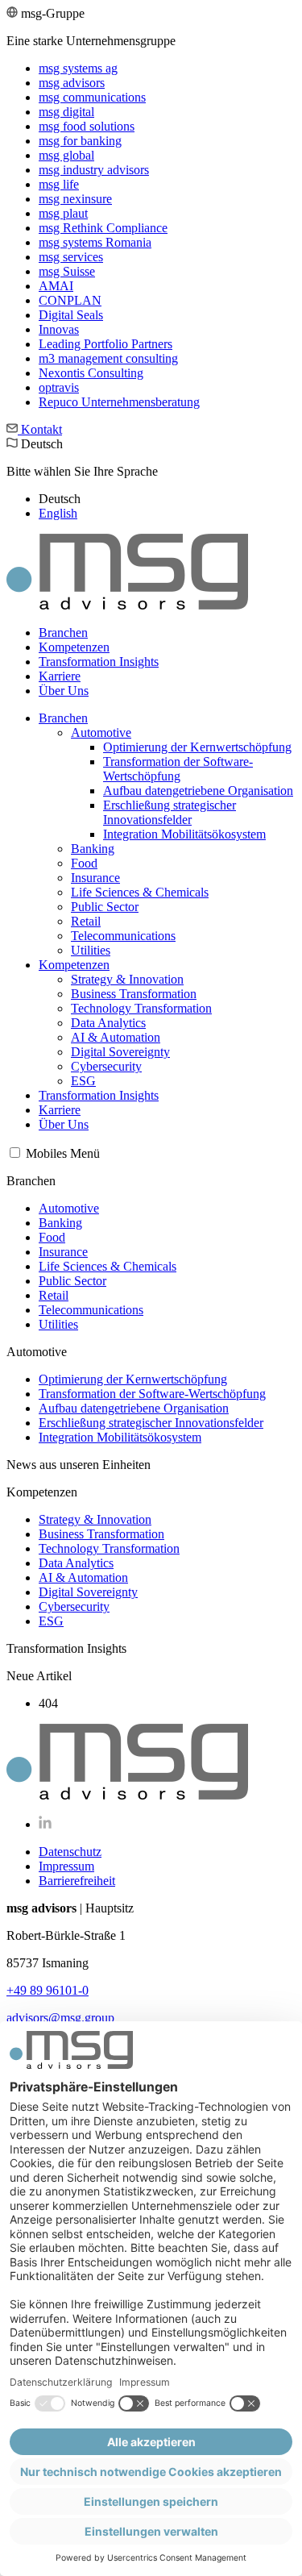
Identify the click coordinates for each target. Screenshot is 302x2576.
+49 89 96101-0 (48, 1990)
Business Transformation (134, 994)
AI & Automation (116, 1037)
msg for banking (80, 141)
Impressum (66, 1866)
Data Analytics (108, 1023)
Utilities (91, 950)
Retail (86, 921)
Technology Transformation (141, 1008)
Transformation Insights (99, 662)
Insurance (95, 878)
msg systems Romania (95, 242)
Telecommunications (123, 936)
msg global (66, 155)
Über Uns (64, 691)
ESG (83, 1081)
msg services (71, 257)
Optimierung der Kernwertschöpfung (197, 747)
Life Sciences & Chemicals (140, 892)
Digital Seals (71, 315)
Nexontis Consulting (91, 373)
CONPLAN (70, 300)
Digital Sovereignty (120, 1052)
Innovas (59, 329)
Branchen (63, 633)
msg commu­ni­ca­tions (92, 97)
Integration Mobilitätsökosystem (184, 834)
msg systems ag (78, 68)
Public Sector (105, 907)
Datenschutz (70, 1852)
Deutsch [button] (82, 479)
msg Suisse (67, 271)
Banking (93, 849)
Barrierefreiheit (77, 1881)
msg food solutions (87, 126)
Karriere (60, 676)
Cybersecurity (106, 1066)
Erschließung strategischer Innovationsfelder (170, 812)
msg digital (66, 112)
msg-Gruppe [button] (103, 208)
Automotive (101, 732)
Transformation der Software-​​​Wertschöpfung (178, 769)
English (58, 513)
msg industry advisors (94, 170)
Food (84, 863)
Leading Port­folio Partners (105, 344)
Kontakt (40, 429)
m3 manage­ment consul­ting (108, 358)
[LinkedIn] (45, 1824)
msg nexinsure (75, 199)
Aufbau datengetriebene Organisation (198, 791)
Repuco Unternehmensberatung (119, 402)
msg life (59, 184)
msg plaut (63, 213)
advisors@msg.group (60, 2018)
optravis (59, 387)
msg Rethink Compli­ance (103, 228)
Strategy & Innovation (127, 979)
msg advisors (72, 83)
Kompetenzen (74, 647)
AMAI (56, 286)
